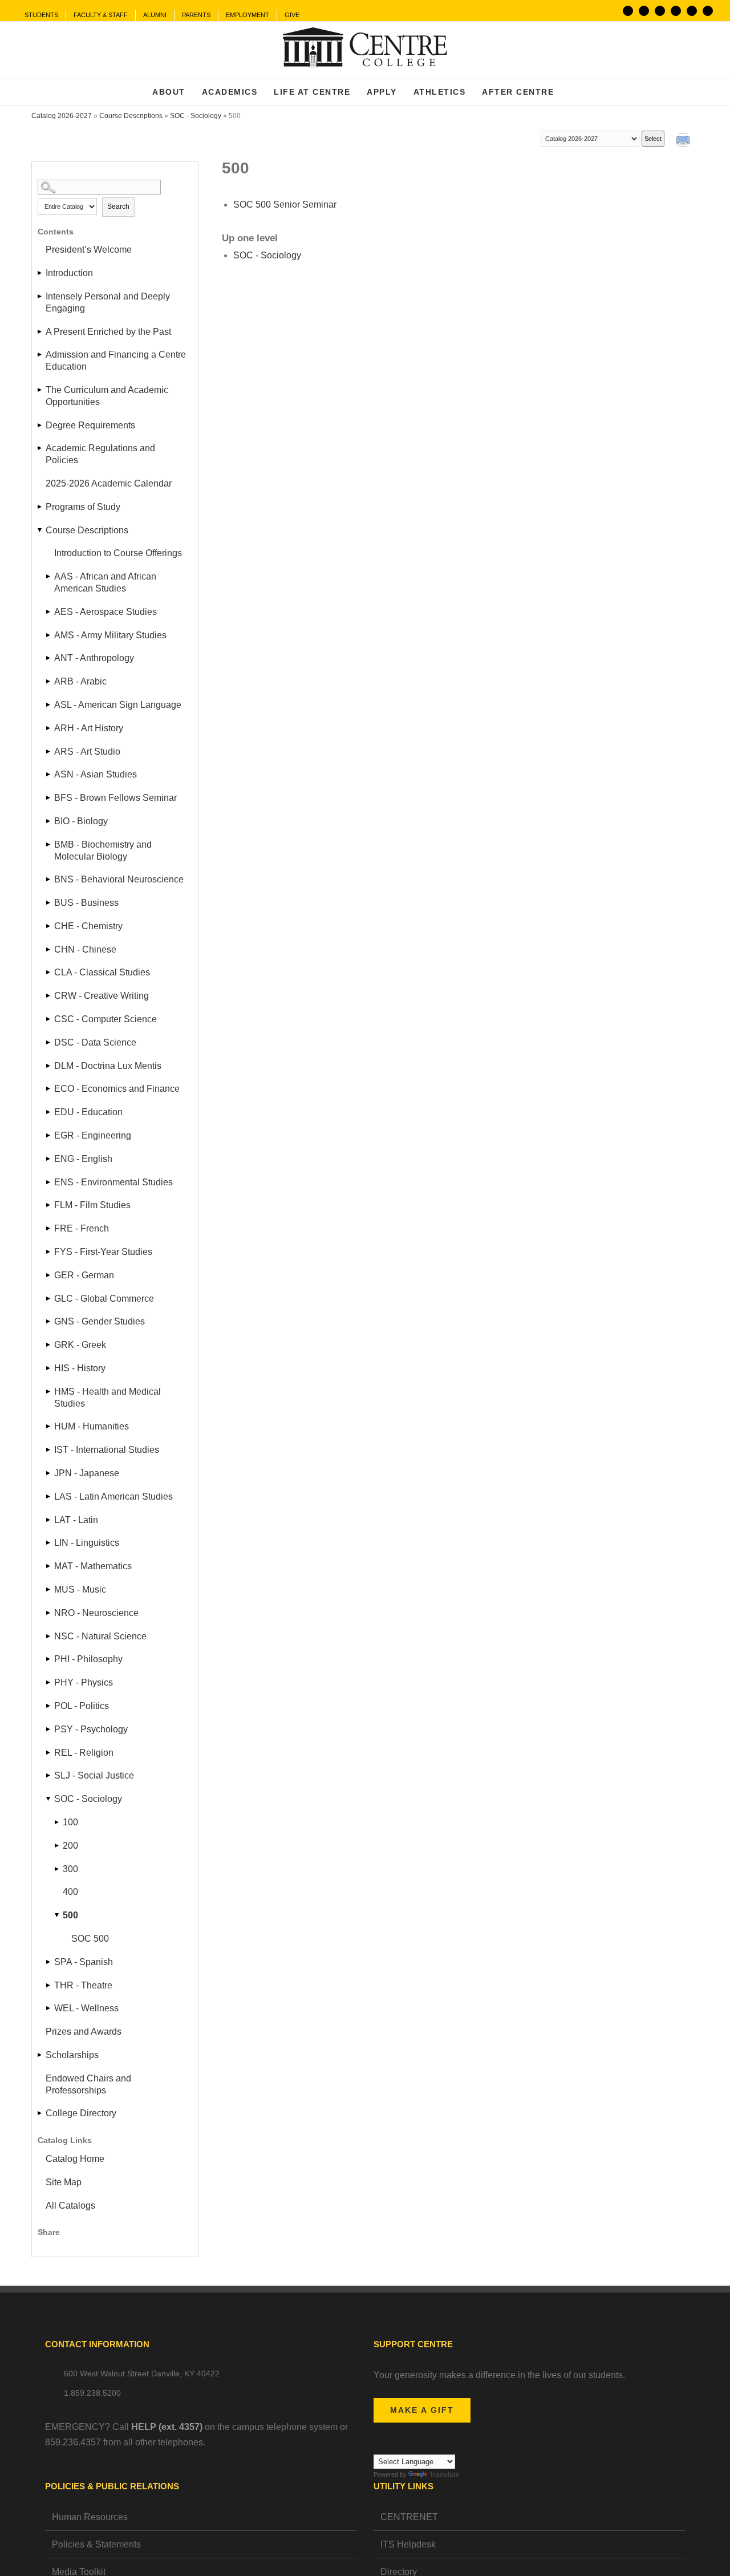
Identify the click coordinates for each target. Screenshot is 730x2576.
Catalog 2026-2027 (62, 116)
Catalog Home (75, 2159)
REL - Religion (84, 1753)
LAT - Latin (76, 1520)
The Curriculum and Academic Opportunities (107, 396)
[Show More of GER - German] (49, 1275)
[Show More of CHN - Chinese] (49, 949)
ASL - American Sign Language (118, 705)
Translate (445, 2474)
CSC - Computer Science (106, 1019)
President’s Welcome (89, 250)
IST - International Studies (107, 1450)
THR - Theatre (83, 1985)
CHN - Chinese (85, 949)
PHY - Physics (84, 1682)
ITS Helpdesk (408, 2544)
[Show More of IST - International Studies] (49, 1450)
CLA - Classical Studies (102, 972)
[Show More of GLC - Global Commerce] (49, 1299)
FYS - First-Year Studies (103, 1252)
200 (70, 1846)
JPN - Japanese (87, 1473)
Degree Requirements (90, 425)
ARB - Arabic (80, 681)
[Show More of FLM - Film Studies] (49, 1205)
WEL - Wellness (86, 2008)
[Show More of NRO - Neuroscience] (49, 1613)
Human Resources (90, 2517)
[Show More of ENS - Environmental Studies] (49, 1182)
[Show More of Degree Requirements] (40, 425)
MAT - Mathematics (93, 1566)
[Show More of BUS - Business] (49, 903)
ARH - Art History (89, 728)
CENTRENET (409, 2517)
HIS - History (80, 1368)
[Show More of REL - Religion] (49, 1753)
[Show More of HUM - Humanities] (49, 1426)
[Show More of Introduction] (40, 273)
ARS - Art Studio (87, 752)
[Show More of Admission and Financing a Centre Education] (40, 355)
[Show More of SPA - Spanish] (49, 1962)
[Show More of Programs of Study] (40, 507)
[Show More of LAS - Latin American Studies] (49, 1496)
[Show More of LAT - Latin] (49, 1520)
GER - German (84, 1275)
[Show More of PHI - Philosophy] (49, 1659)
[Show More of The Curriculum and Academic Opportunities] (40, 390)
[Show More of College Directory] (40, 2113)
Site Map (64, 2182)
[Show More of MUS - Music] (49, 1589)
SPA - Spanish (84, 1962)
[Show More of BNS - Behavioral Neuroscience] (49, 879)
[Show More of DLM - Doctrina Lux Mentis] (49, 1066)
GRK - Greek (80, 1345)
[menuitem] (41, 15)
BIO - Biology (81, 821)
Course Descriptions (131, 116)
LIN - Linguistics (87, 1543)
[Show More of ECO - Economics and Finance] (49, 1089)
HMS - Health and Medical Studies (108, 1398)
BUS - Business (86, 903)
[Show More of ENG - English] (49, 1159)
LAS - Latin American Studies (113, 1496)
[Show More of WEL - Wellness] (49, 2008)
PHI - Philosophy (88, 1659)
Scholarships (72, 2055)
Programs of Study (83, 507)
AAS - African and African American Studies (105, 582)
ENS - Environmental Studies (113, 1182)
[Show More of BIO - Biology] (49, 821)
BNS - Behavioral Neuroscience (119, 879)
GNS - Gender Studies (100, 1321)
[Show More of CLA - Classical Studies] (49, 972)
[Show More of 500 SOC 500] (58, 1915)
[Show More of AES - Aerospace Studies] (49, 612)
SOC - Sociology (196, 116)
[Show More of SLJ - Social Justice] (49, 1775)
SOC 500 (90, 1939)
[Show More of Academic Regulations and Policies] (40, 448)
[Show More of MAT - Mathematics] (49, 1566)
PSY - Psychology (91, 1729)
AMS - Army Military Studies (110, 635)
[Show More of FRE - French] (49, 1228)
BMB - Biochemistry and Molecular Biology (103, 850)
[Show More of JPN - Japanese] (49, 1473)
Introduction (69, 273)
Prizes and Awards (84, 2032)
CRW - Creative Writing (102, 996)
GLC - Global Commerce (104, 1299)
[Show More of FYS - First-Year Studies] (49, 1252)
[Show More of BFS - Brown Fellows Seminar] (49, 798)
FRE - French (82, 1228)
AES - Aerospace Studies (106, 612)
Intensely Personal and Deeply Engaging (108, 302)
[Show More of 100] (58, 1822)
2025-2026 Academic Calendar (109, 483)
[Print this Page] (684, 141)
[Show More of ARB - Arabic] (49, 681)
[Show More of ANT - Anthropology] (49, 658)
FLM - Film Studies (92, 1205)
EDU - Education (88, 1112)
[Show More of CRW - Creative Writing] (49, 996)
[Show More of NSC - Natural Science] (49, 1636)
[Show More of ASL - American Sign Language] (49, 705)
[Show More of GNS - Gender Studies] (49, 1321)
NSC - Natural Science (100, 1636)
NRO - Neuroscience (96, 1613)
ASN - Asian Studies (96, 774)
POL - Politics (82, 1706)
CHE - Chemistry (88, 926)
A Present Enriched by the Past (108, 332)
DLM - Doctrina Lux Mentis (108, 1066)
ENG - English (83, 1159)
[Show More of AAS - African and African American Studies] (49, 576)
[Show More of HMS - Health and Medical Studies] (49, 1392)
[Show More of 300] (58, 1869)
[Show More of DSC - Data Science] (49, 1042)
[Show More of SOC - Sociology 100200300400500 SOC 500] (49, 1799)
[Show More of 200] (58, 1846)
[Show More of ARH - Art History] (49, 728)
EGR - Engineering (93, 1135)
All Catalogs (70, 2206)
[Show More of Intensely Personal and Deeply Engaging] (40, 296)
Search (118, 206)
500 (70, 1915)
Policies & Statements (96, 2544)
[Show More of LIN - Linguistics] (49, 1543)
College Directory (81, 2113)
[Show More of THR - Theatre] (49, 1985)
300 (70, 1869)
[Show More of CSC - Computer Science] (49, 1019)
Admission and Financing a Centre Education (116, 361)
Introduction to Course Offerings (118, 553)
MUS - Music (80, 1589)
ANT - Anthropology (94, 658)
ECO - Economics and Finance (117, 1089)
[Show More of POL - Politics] (49, 1706)
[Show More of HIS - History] (49, 1368)
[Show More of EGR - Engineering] (49, 1135)
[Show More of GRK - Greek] (49, 1345)
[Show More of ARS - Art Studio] (49, 752)
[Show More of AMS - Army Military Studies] (49, 635)
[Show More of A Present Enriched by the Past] (40, 332)
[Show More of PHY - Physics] (49, 1682)
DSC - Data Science (95, 1042)
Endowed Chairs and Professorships (88, 2084)
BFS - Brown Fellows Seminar (115, 798)
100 (70, 1822)
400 (70, 1892)
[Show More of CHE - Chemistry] (49, 926)
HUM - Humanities (92, 1426)
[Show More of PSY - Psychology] (49, 1729)
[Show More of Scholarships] (40, 2055)
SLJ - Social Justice (94, 1775)
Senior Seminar (285, 204)
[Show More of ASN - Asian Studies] (49, 774)
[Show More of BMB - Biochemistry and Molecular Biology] (49, 845)
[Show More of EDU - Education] (49, 1112)
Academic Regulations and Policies (100, 454)
